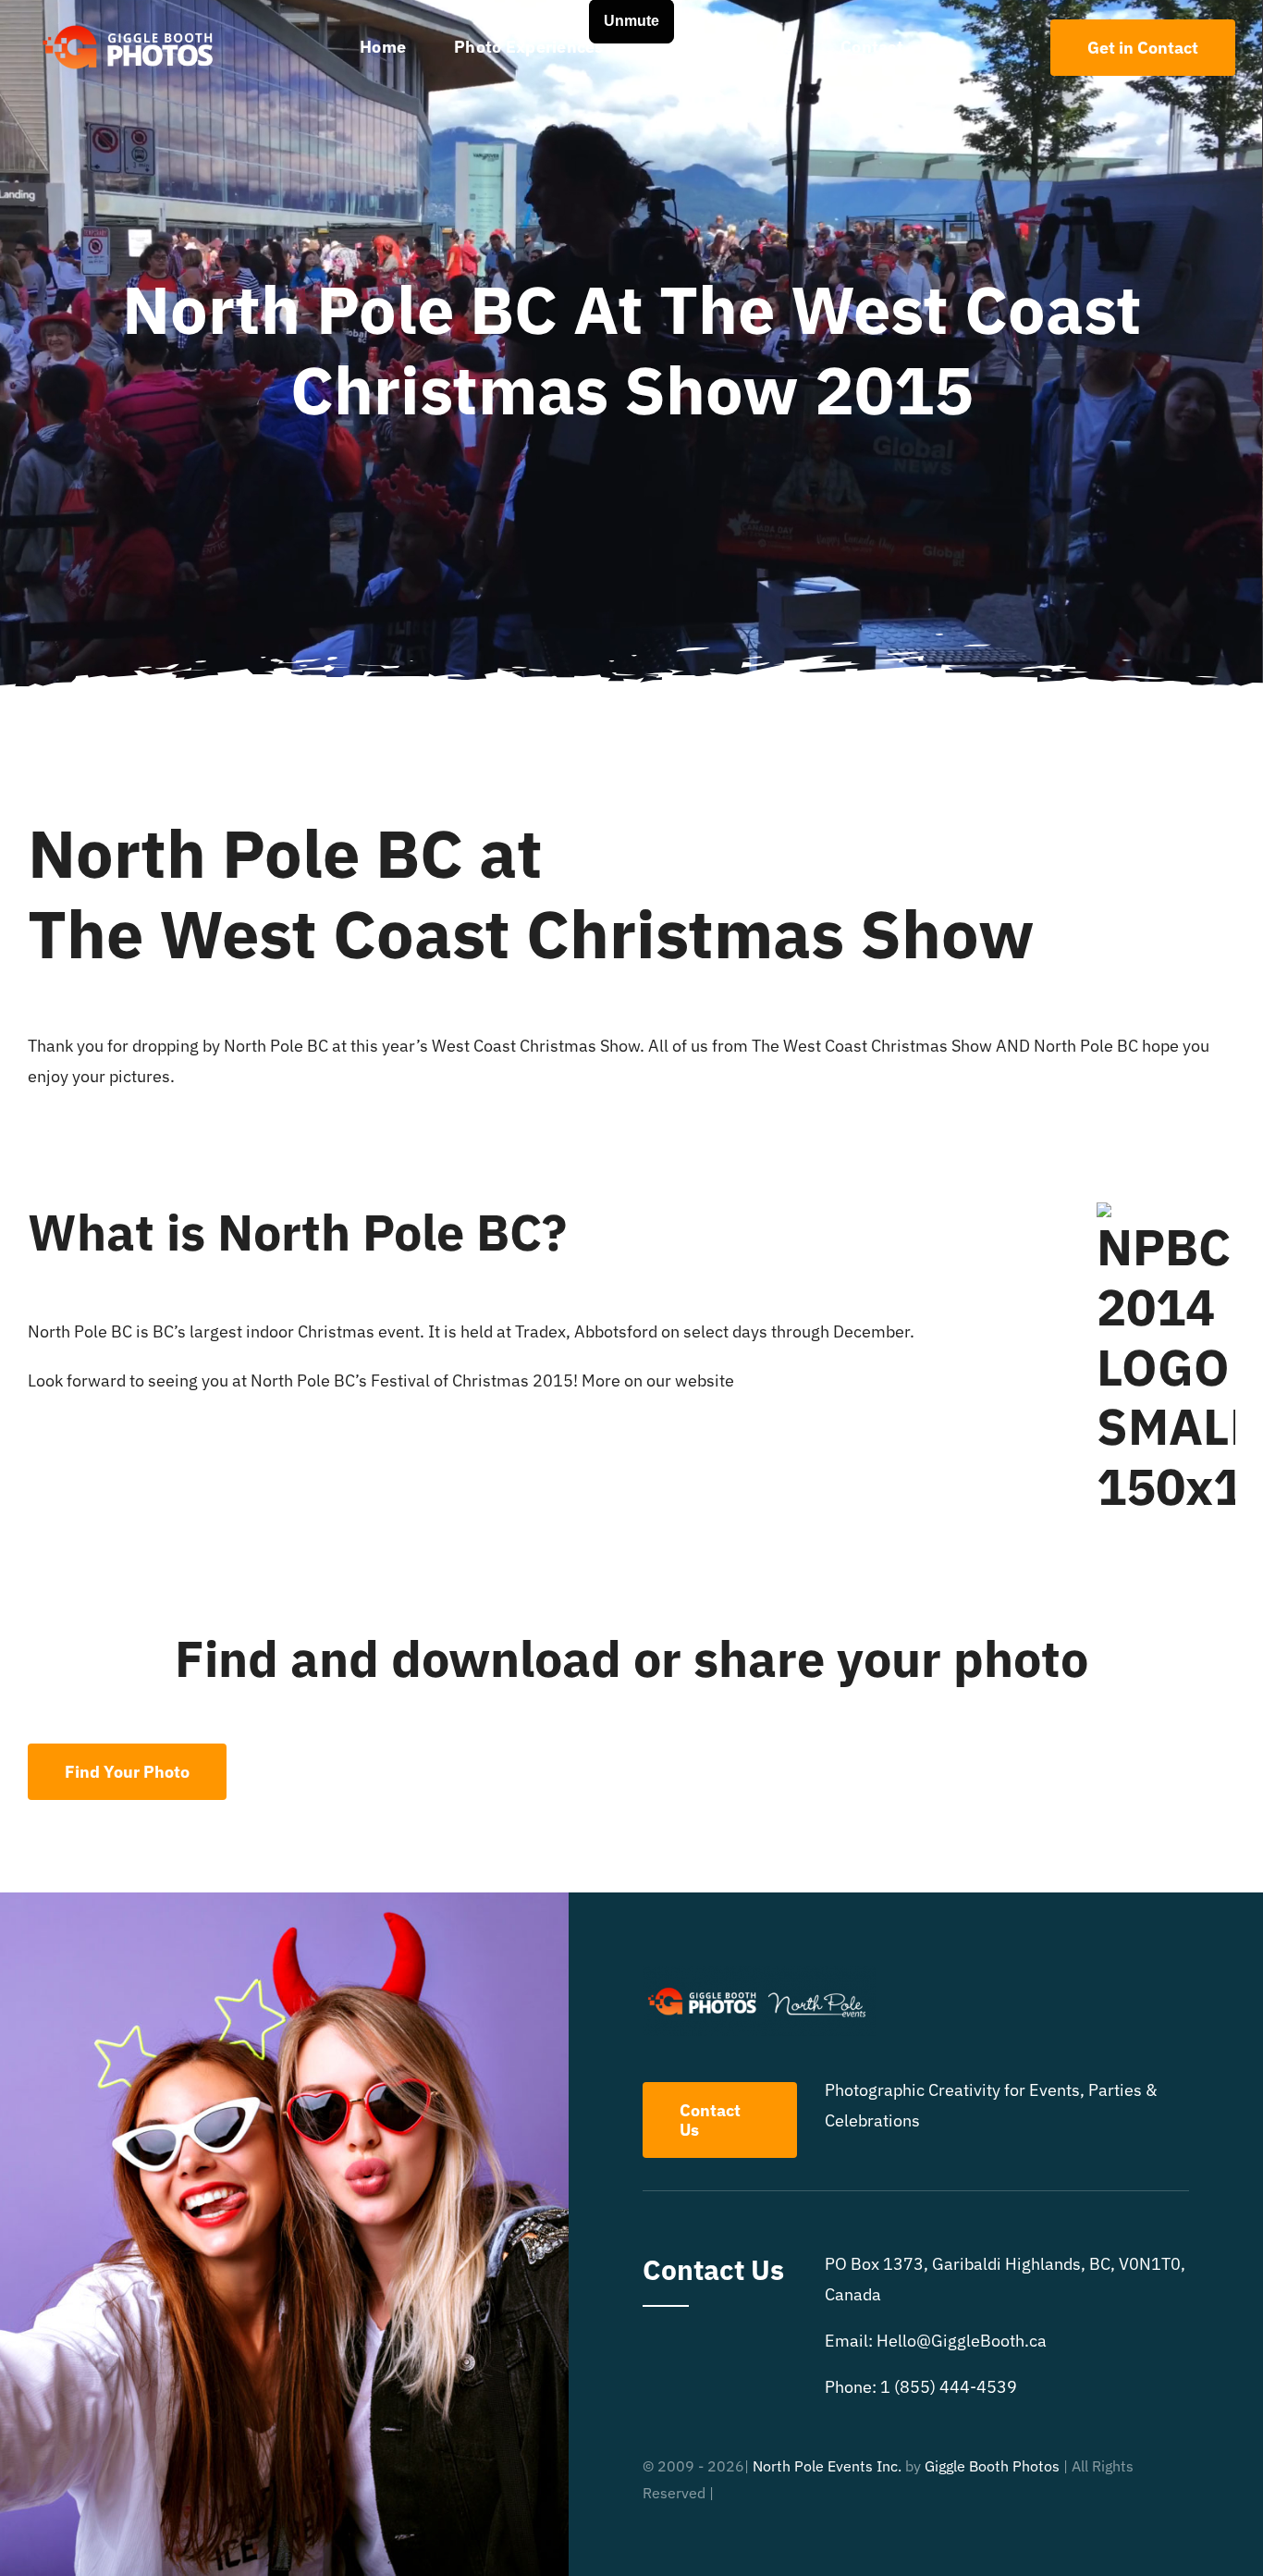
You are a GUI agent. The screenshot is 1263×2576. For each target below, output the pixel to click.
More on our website (658, 1380)
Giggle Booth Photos (992, 2466)
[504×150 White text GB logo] (129, 25)
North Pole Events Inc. (827, 2466)
